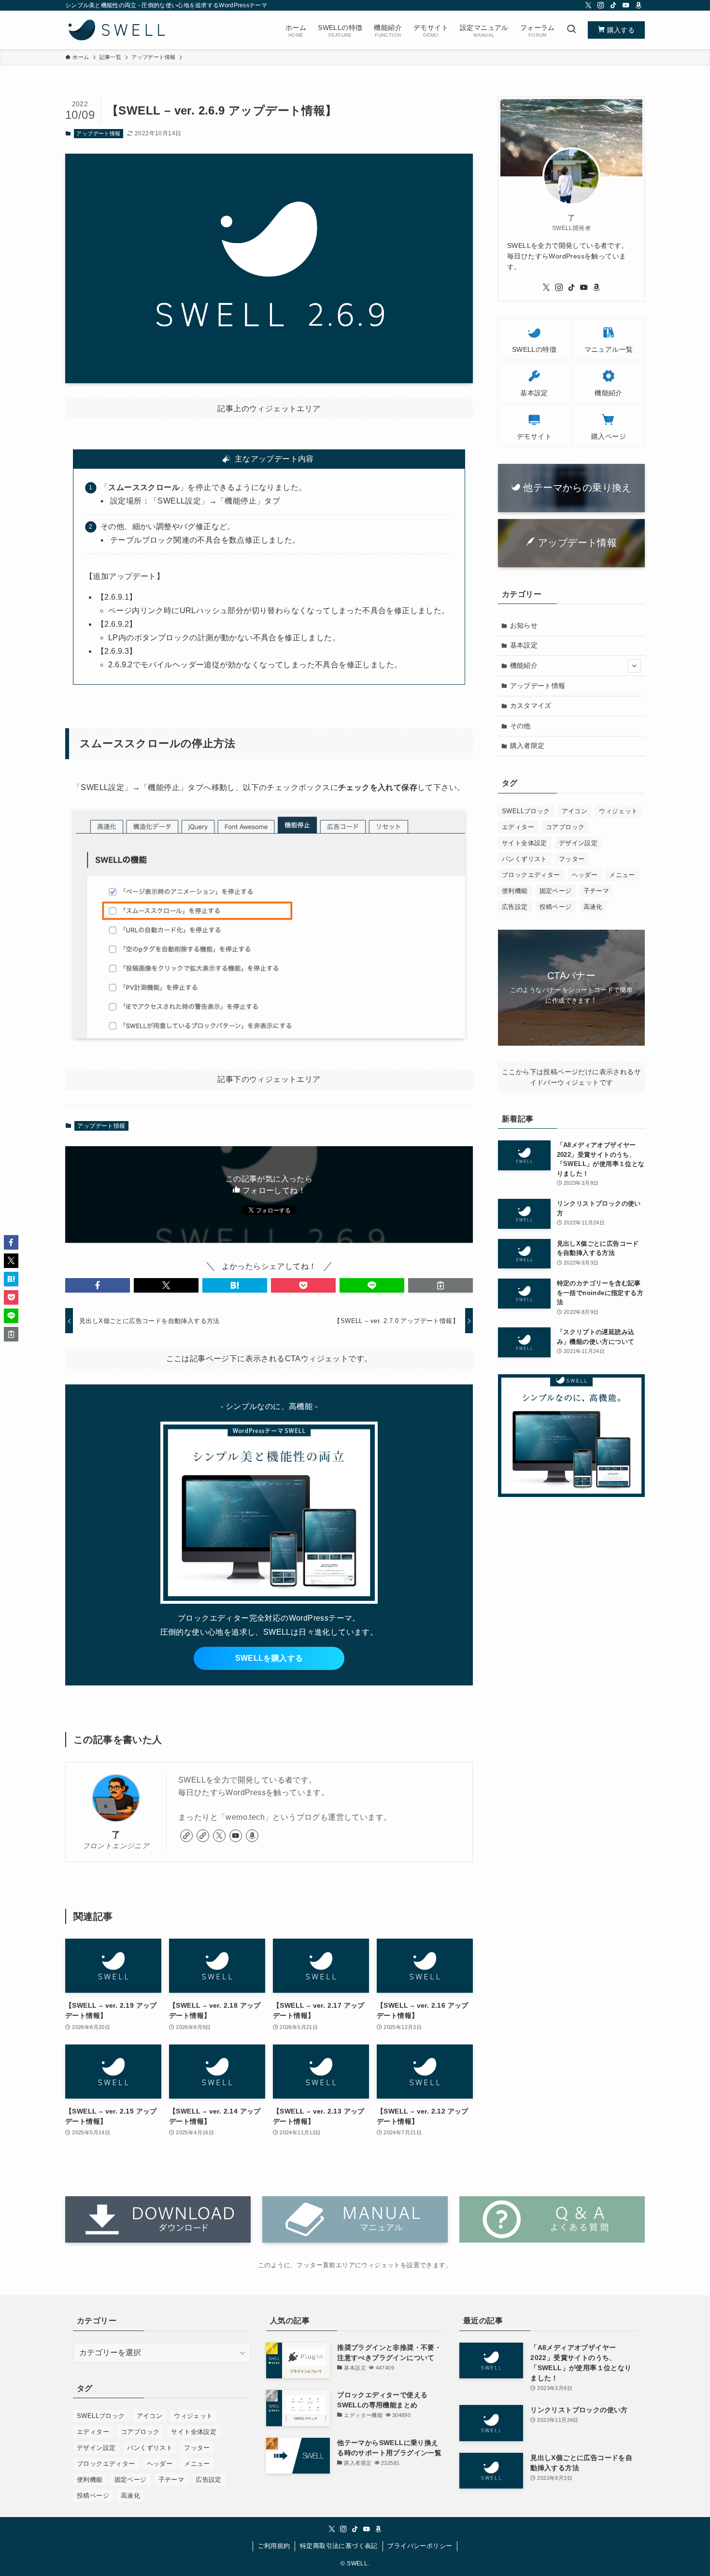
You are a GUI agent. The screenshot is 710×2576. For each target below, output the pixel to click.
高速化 (593, 907)
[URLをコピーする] (440, 1285)
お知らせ (524, 625)
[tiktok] (613, 5)
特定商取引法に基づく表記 (339, 2546)
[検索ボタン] (571, 30)
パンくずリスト (525, 859)
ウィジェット (618, 811)
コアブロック (565, 827)
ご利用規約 (274, 2546)
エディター (518, 827)
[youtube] (626, 5)
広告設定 (515, 907)
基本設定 (524, 645)
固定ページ (556, 891)
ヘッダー (585, 875)
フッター (572, 859)
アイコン (575, 811)
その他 (520, 726)
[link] (186, 1836)
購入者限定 (527, 746)
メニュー (622, 875)
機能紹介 (524, 665)
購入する (620, 30)
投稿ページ (556, 907)
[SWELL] (117, 30)
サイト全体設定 (525, 843)
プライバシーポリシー (420, 2546)
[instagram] (601, 5)
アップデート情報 (98, 133)
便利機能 (515, 891)
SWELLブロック (526, 811)
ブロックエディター (531, 875)
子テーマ (596, 891)
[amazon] (639, 5)
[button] (98, 1285)
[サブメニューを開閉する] (634, 666)
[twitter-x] (588, 5)
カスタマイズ (531, 705)
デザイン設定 (578, 843)
